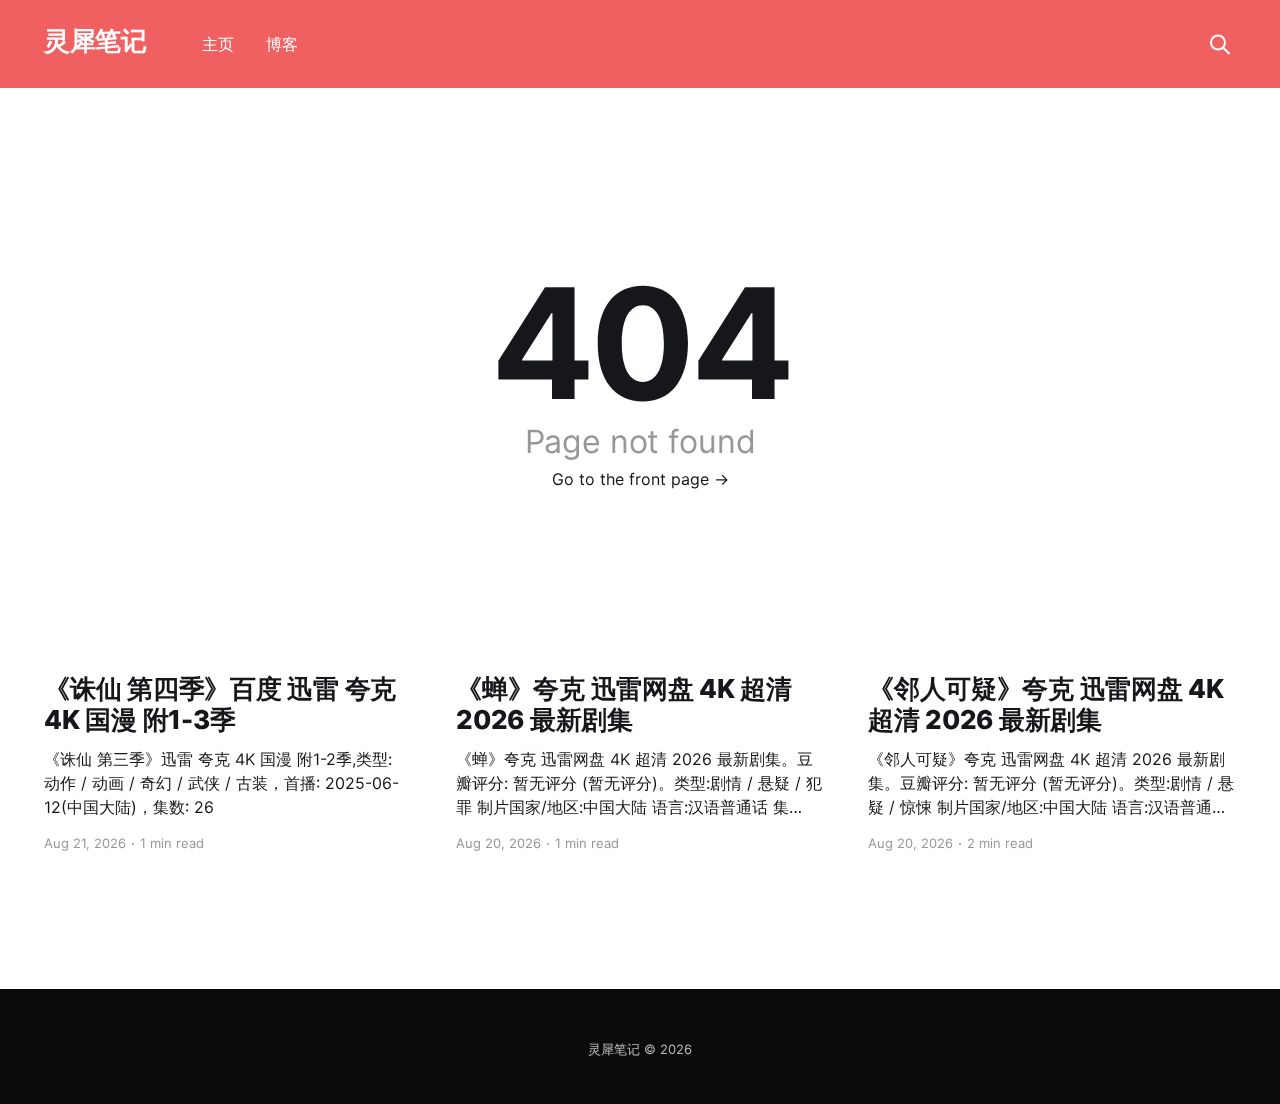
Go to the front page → (640, 479)
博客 (282, 44)
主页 (218, 44)
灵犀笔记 (95, 41)
